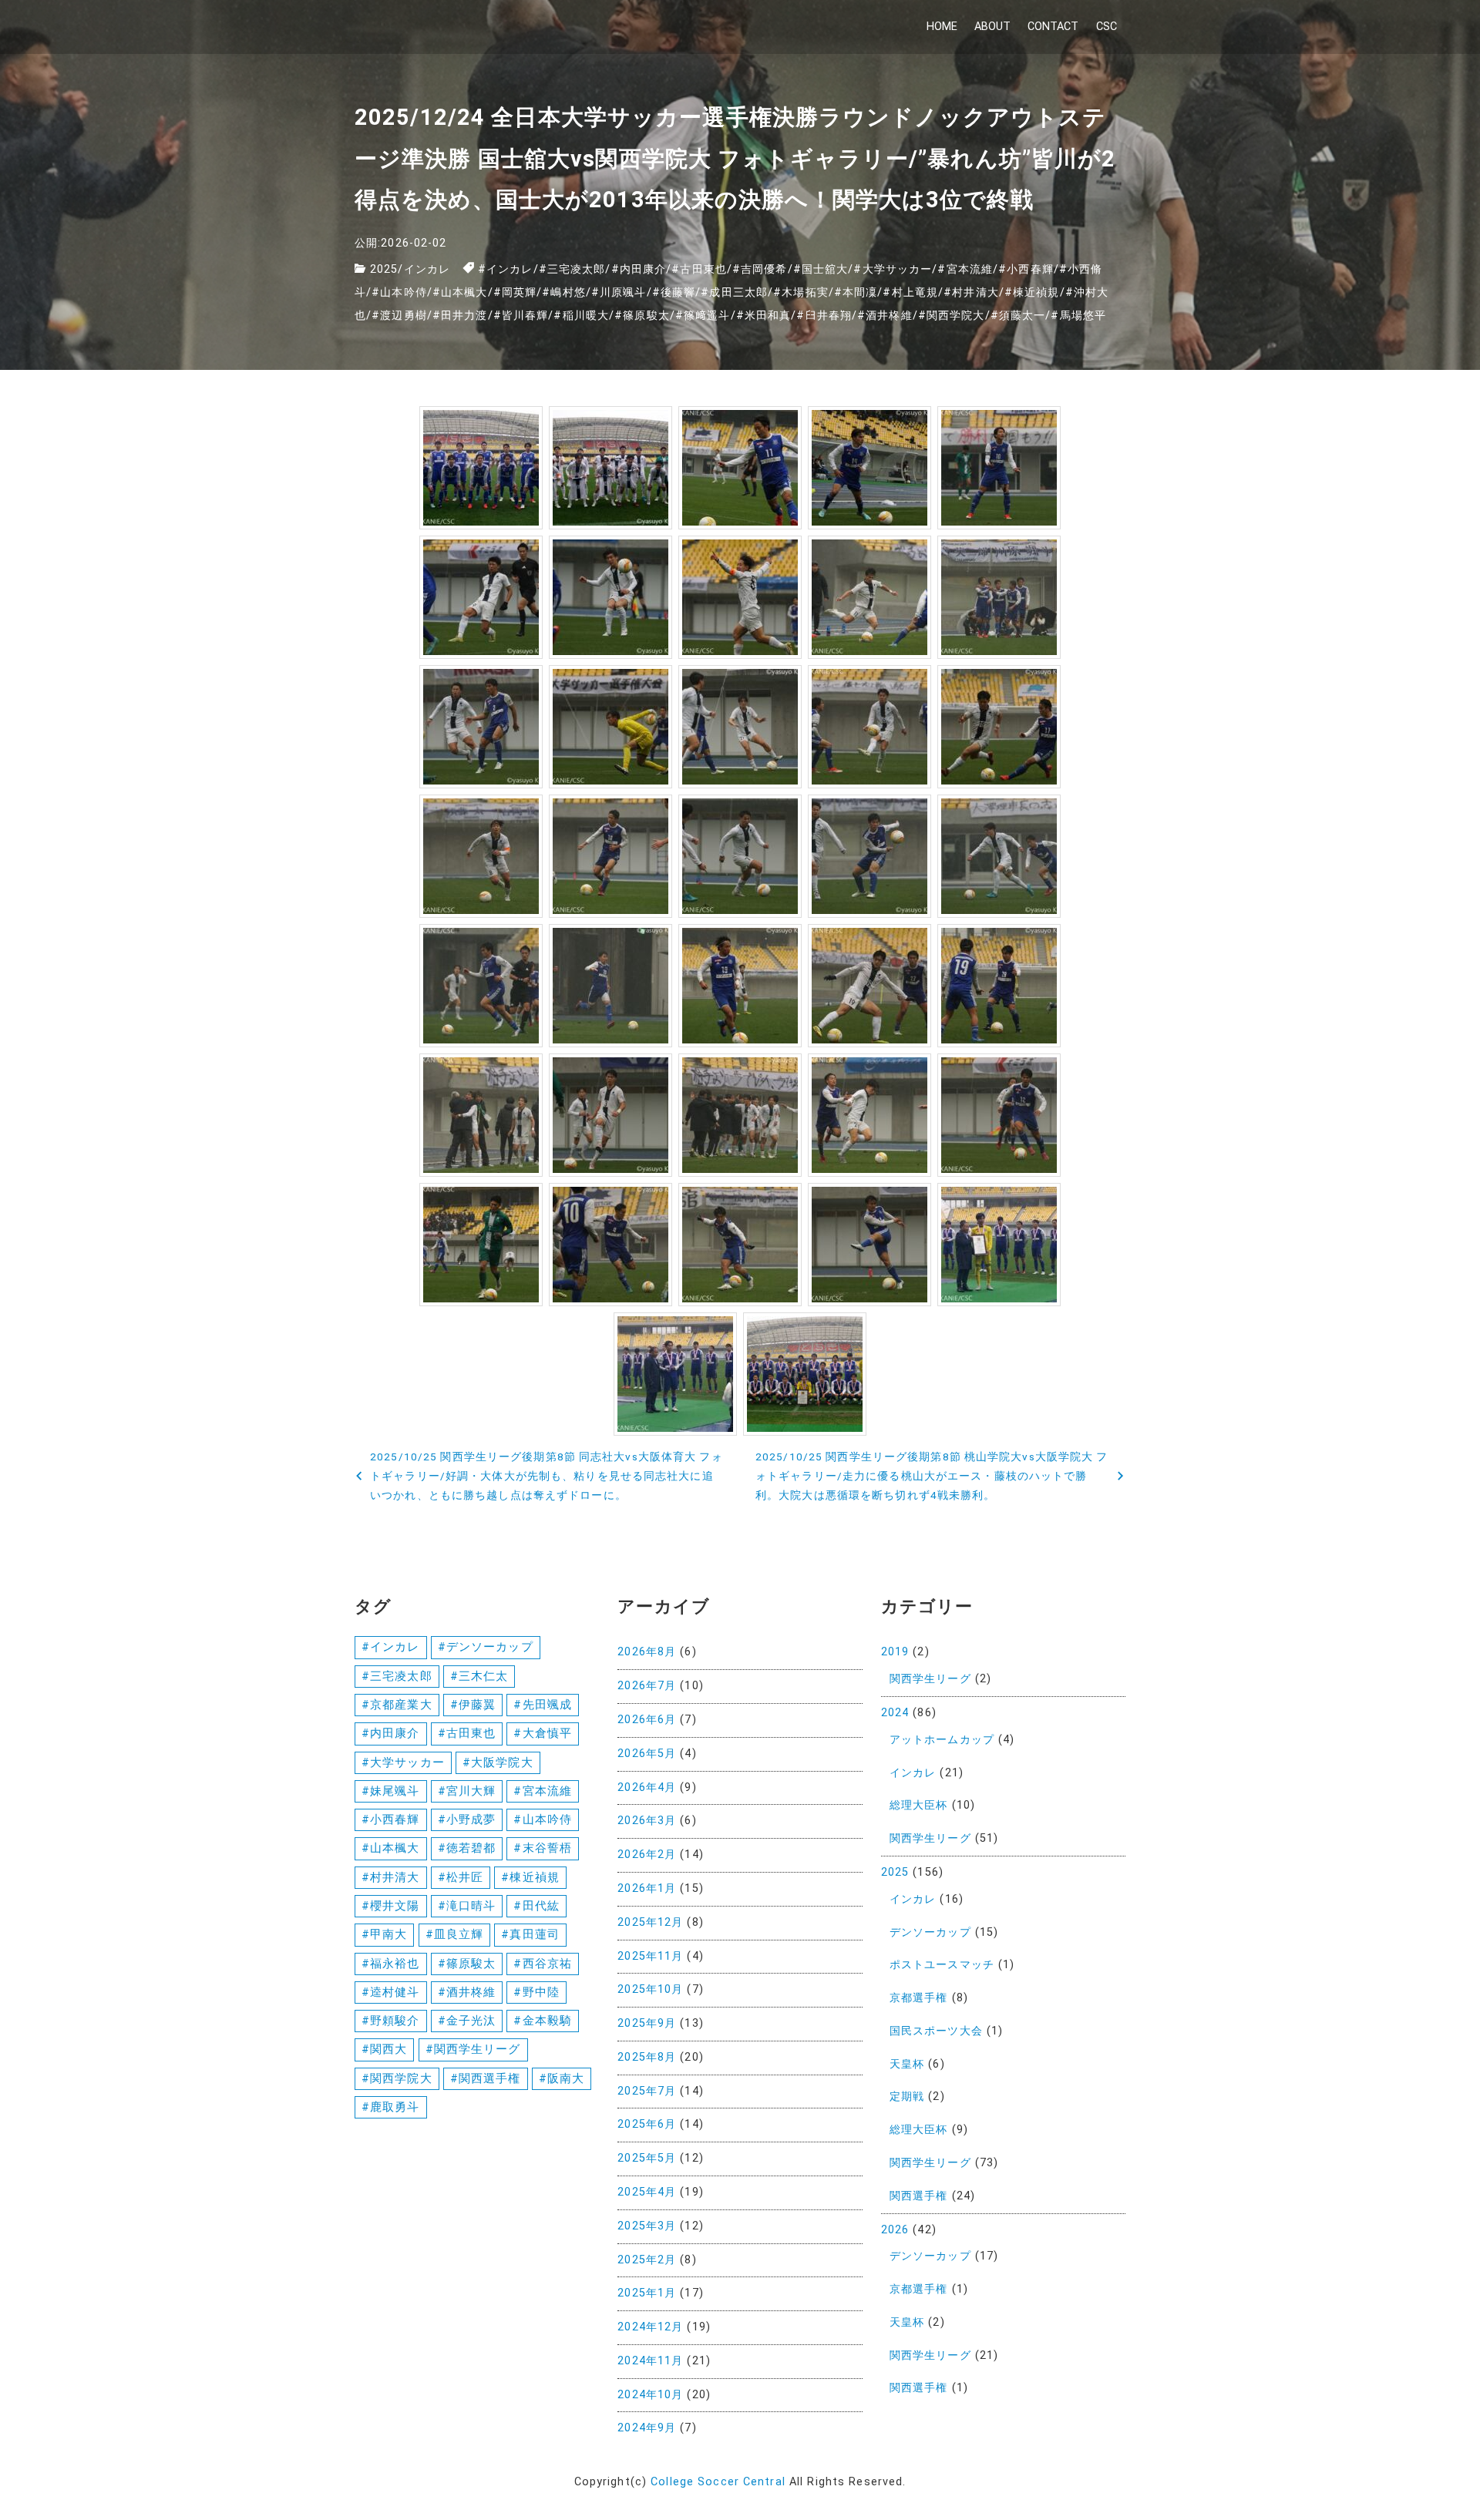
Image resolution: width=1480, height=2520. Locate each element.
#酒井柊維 (885, 316)
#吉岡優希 (760, 269)
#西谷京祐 (543, 1964)
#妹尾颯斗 (391, 1791)
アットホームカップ (942, 1740)
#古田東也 (699, 269)
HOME (942, 27)
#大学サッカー (893, 269)
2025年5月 (647, 2158)
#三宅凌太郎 (572, 269)
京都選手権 (919, 1998)
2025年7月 (647, 2091)
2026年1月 (647, 1888)
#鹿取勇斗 (391, 2107)
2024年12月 (650, 2327)
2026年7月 (647, 1686)
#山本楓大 (460, 292)
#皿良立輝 (455, 1934)
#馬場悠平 (1078, 316)
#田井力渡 (460, 316)
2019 (895, 1652)
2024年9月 (647, 2428)
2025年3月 (647, 2226)
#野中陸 (536, 1992)
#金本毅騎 (543, 2021)
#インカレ (506, 269)
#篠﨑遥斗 (703, 316)
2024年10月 (650, 2395)
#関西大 (384, 2049)
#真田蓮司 (530, 1934)
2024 (895, 1713)
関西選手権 (919, 2196)
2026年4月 (647, 1788)
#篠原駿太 (642, 316)
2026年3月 (647, 1821)
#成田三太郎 (734, 292)
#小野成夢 (467, 1819)
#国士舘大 (821, 269)
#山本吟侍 (399, 292)
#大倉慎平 (543, 1733)
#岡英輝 (515, 292)
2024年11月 (650, 2361)
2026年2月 (647, 1855)
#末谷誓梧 (543, 1848)
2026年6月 (647, 1720)
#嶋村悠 (563, 292)
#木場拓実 (801, 292)
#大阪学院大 (498, 1762)
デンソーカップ (930, 1932)
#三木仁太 (479, 1676)
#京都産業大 (397, 1705)
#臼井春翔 (824, 316)
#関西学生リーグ (473, 2049)
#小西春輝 (1026, 269)
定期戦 (907, 2097)
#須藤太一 (1018, 316)
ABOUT (992, 27)
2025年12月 (650, 1922)
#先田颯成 (543, 1705)
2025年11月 (650, 1956)
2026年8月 (647, 1652)
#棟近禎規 (1032, 292)
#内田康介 (639, 269)
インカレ (427, 269)
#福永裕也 (391, 1964)
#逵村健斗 (391, 1992)
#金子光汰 (467, 2021)
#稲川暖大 (581, 316)
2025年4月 (647, 2192)
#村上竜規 (910, 292)
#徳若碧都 (467, 1848)
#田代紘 (536, 1906)
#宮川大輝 (467, 1791)
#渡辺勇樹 (399, 316)
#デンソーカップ (486, 1647)
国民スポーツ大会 (936, 2031)
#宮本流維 (965, 269)
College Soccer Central (718, 2482)
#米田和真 (764, 316)
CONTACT (1053, 27)
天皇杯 (907, 2064)
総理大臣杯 (919, 1805)
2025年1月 (647, 2293)
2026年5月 (647, 1754)
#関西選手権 (486, 2078)
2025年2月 (647, 2260)
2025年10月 (650, 1989)
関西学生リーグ (930, 1679)
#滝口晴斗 (467, 1906)
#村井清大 (971, 292)
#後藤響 (674, 292)
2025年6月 (647, 2124)
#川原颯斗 (619, 292)
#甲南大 (384, 1934)
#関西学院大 (952, 316)
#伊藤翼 (473, 1705)
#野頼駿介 (391, 2021)
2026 (895, 2230)
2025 (384, 269)
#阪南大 (562, 2078)
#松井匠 (461, 1877)
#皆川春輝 (521, 316)
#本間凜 (856, 292)
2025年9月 (647, 2023)
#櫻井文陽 (391, 1906)
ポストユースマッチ (942, 1965)
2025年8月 (647, 2057)
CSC (1107, 27)
